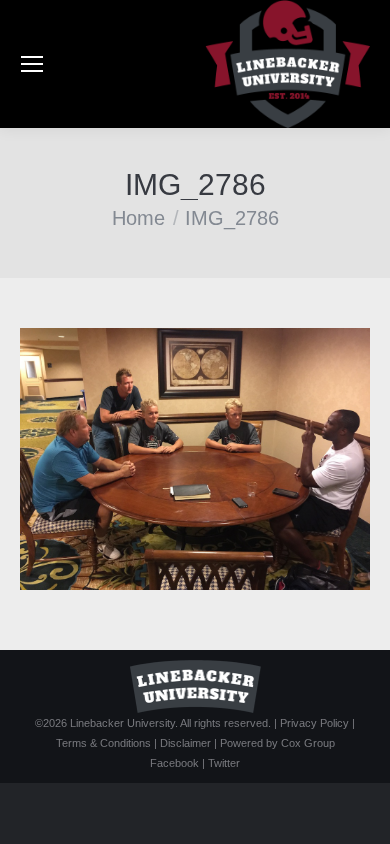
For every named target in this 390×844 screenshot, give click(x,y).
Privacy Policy (314, 723)
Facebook (174, 763)
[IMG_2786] (195, 459)
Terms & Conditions (103, 743)
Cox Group (308, 743)
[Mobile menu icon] (32, 64)
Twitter (224, 763)
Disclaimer (185, 743)
